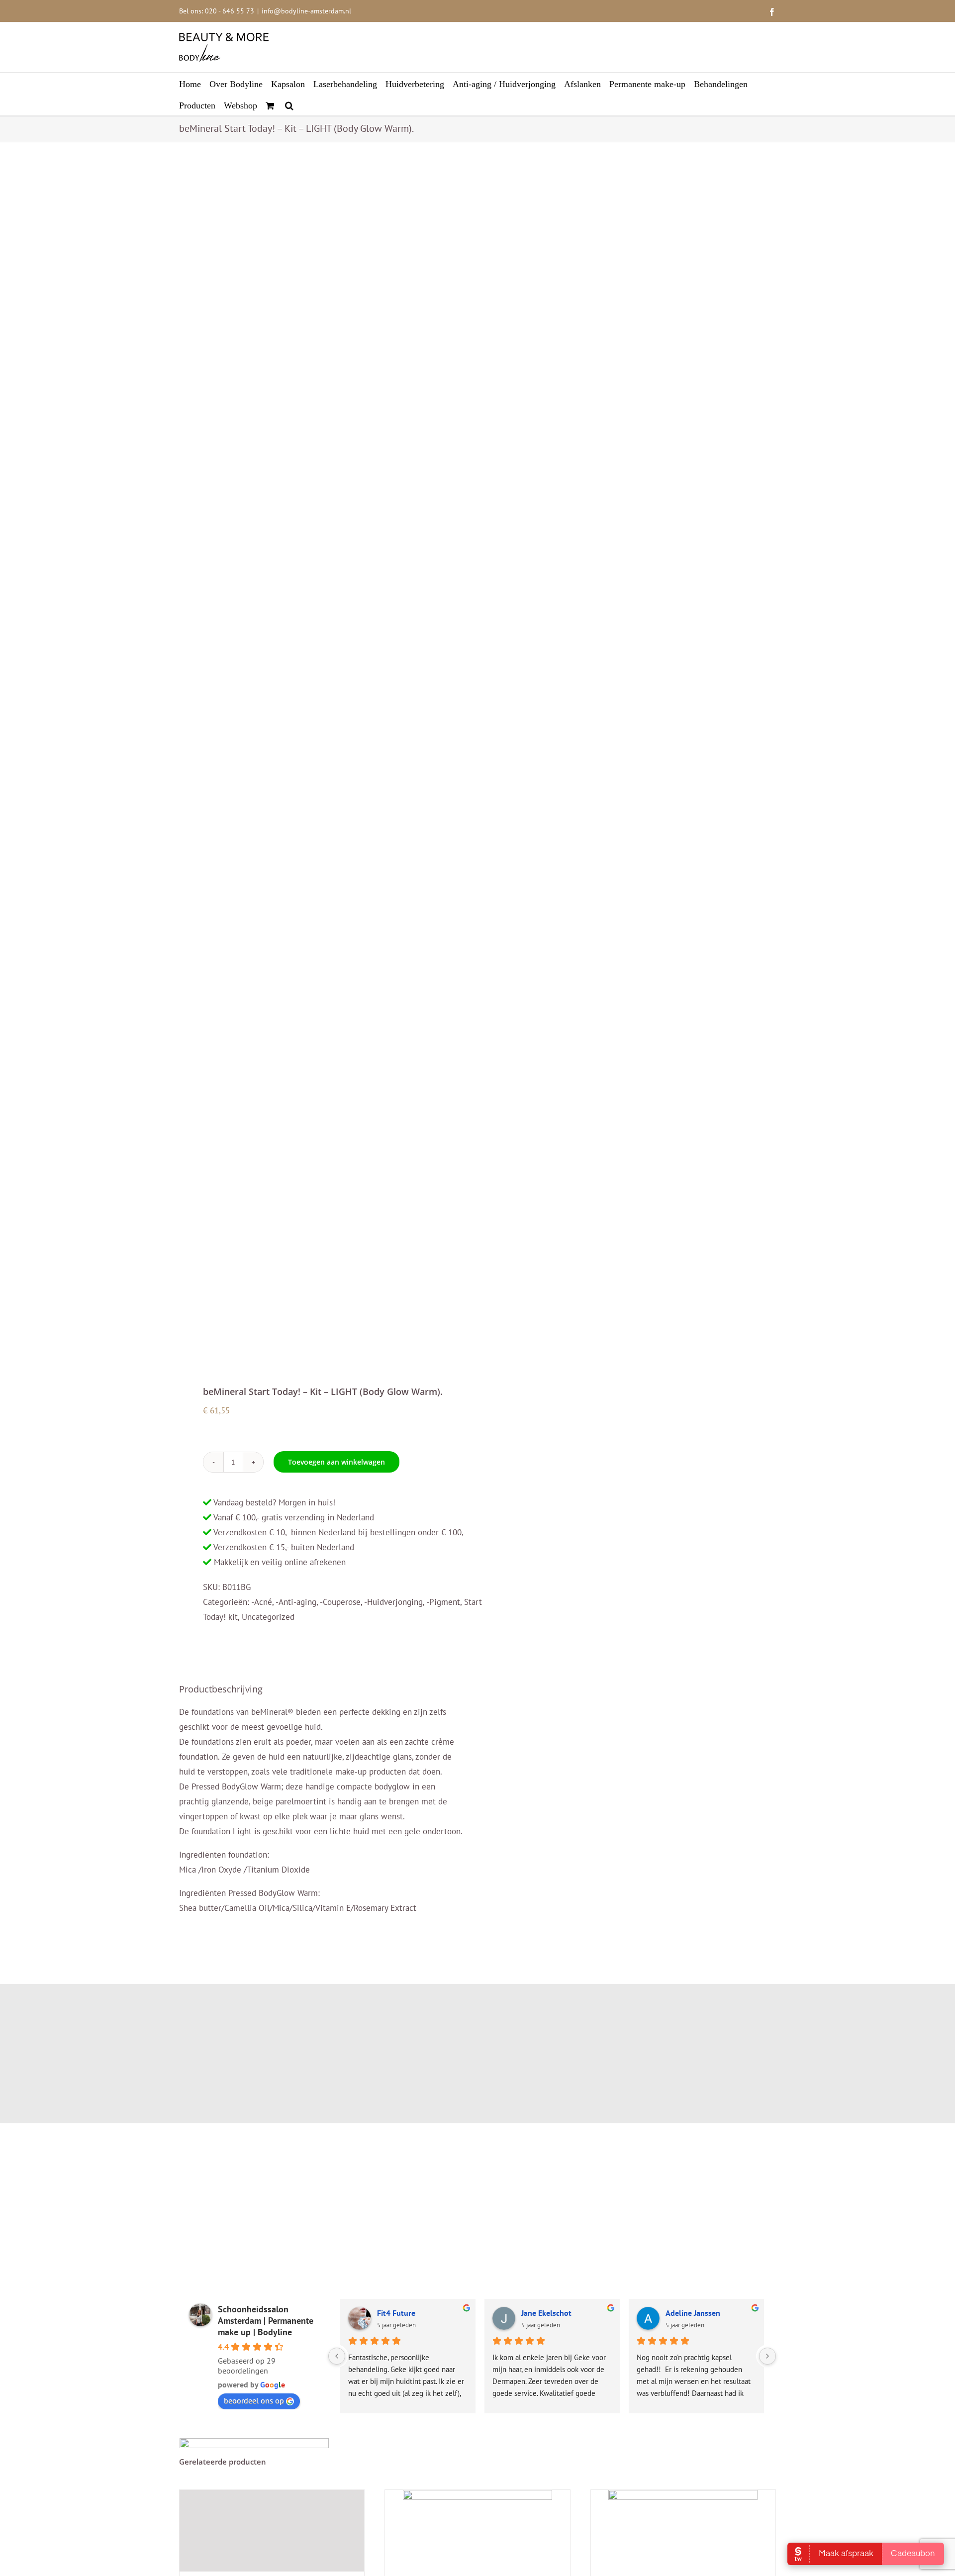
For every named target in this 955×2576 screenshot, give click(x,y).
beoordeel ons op (254, 2400)
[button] (289, 105)
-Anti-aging (296, 1602)
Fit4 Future (396, 2313)
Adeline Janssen (693, 2313)
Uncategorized (268, 1617)
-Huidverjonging (393, 1602)
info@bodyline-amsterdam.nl (306, 11)
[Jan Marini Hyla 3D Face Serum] (272, 2531)
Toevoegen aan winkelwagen (336, 1462)
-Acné (262, 1602)
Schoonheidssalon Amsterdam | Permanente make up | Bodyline (266, 2321)
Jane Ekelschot (546, 2313)
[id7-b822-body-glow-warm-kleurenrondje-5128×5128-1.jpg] (322, 765)
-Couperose (340, 1602)
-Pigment (443, 1602)
